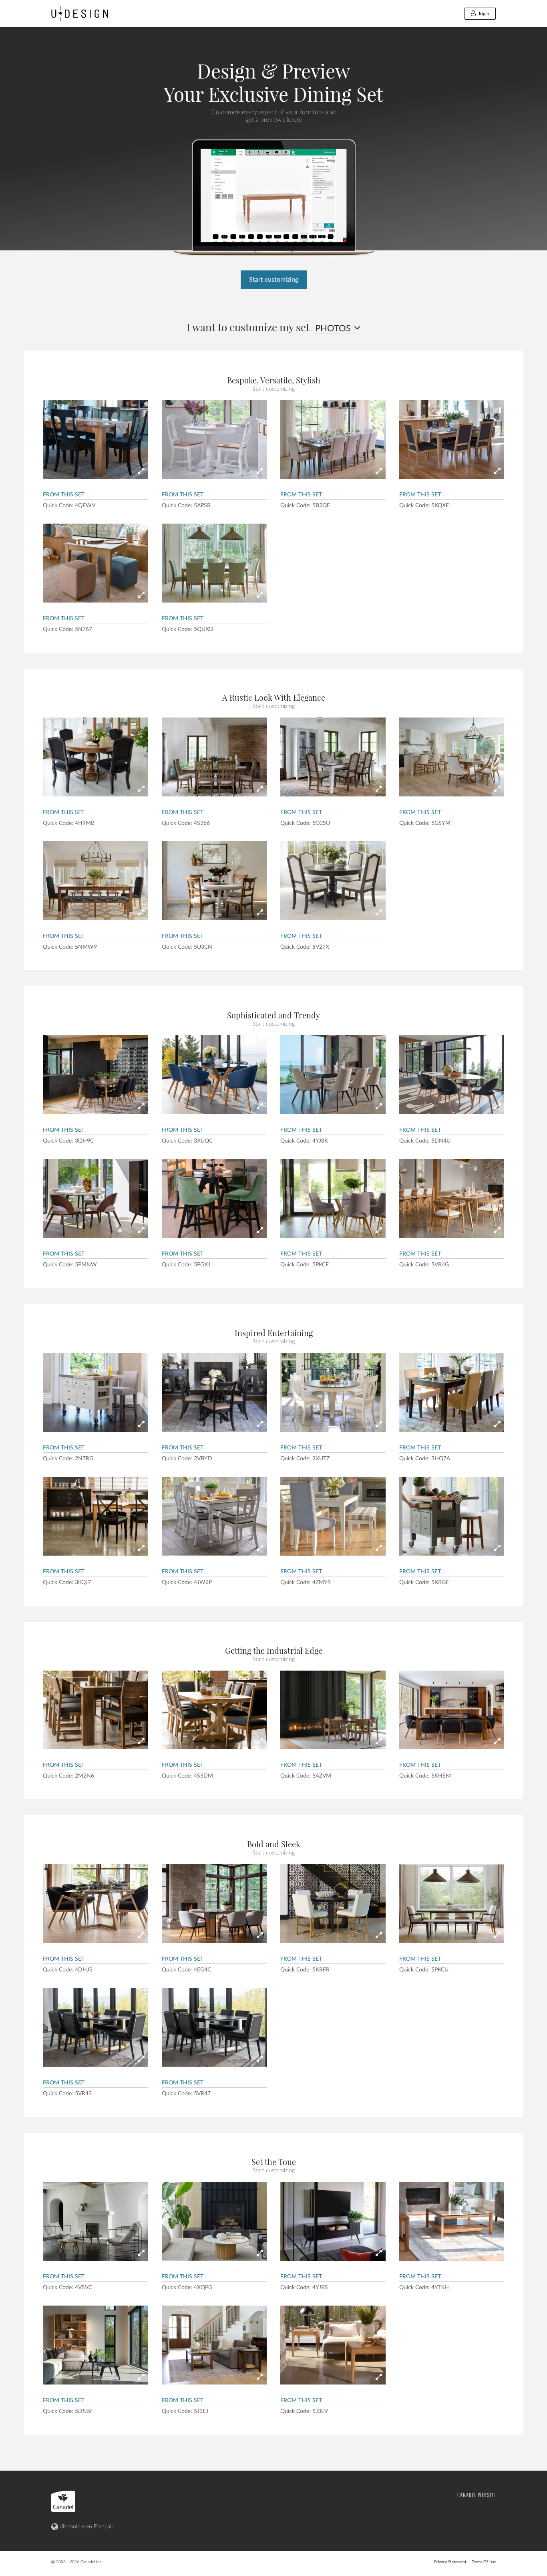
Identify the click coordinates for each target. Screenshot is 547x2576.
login (484, 14)
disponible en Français (86, 2527)
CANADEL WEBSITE (477, 2495)
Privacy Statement (450, 2562)
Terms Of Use (484, 2562)
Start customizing (274, 280)
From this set (64, 495)
